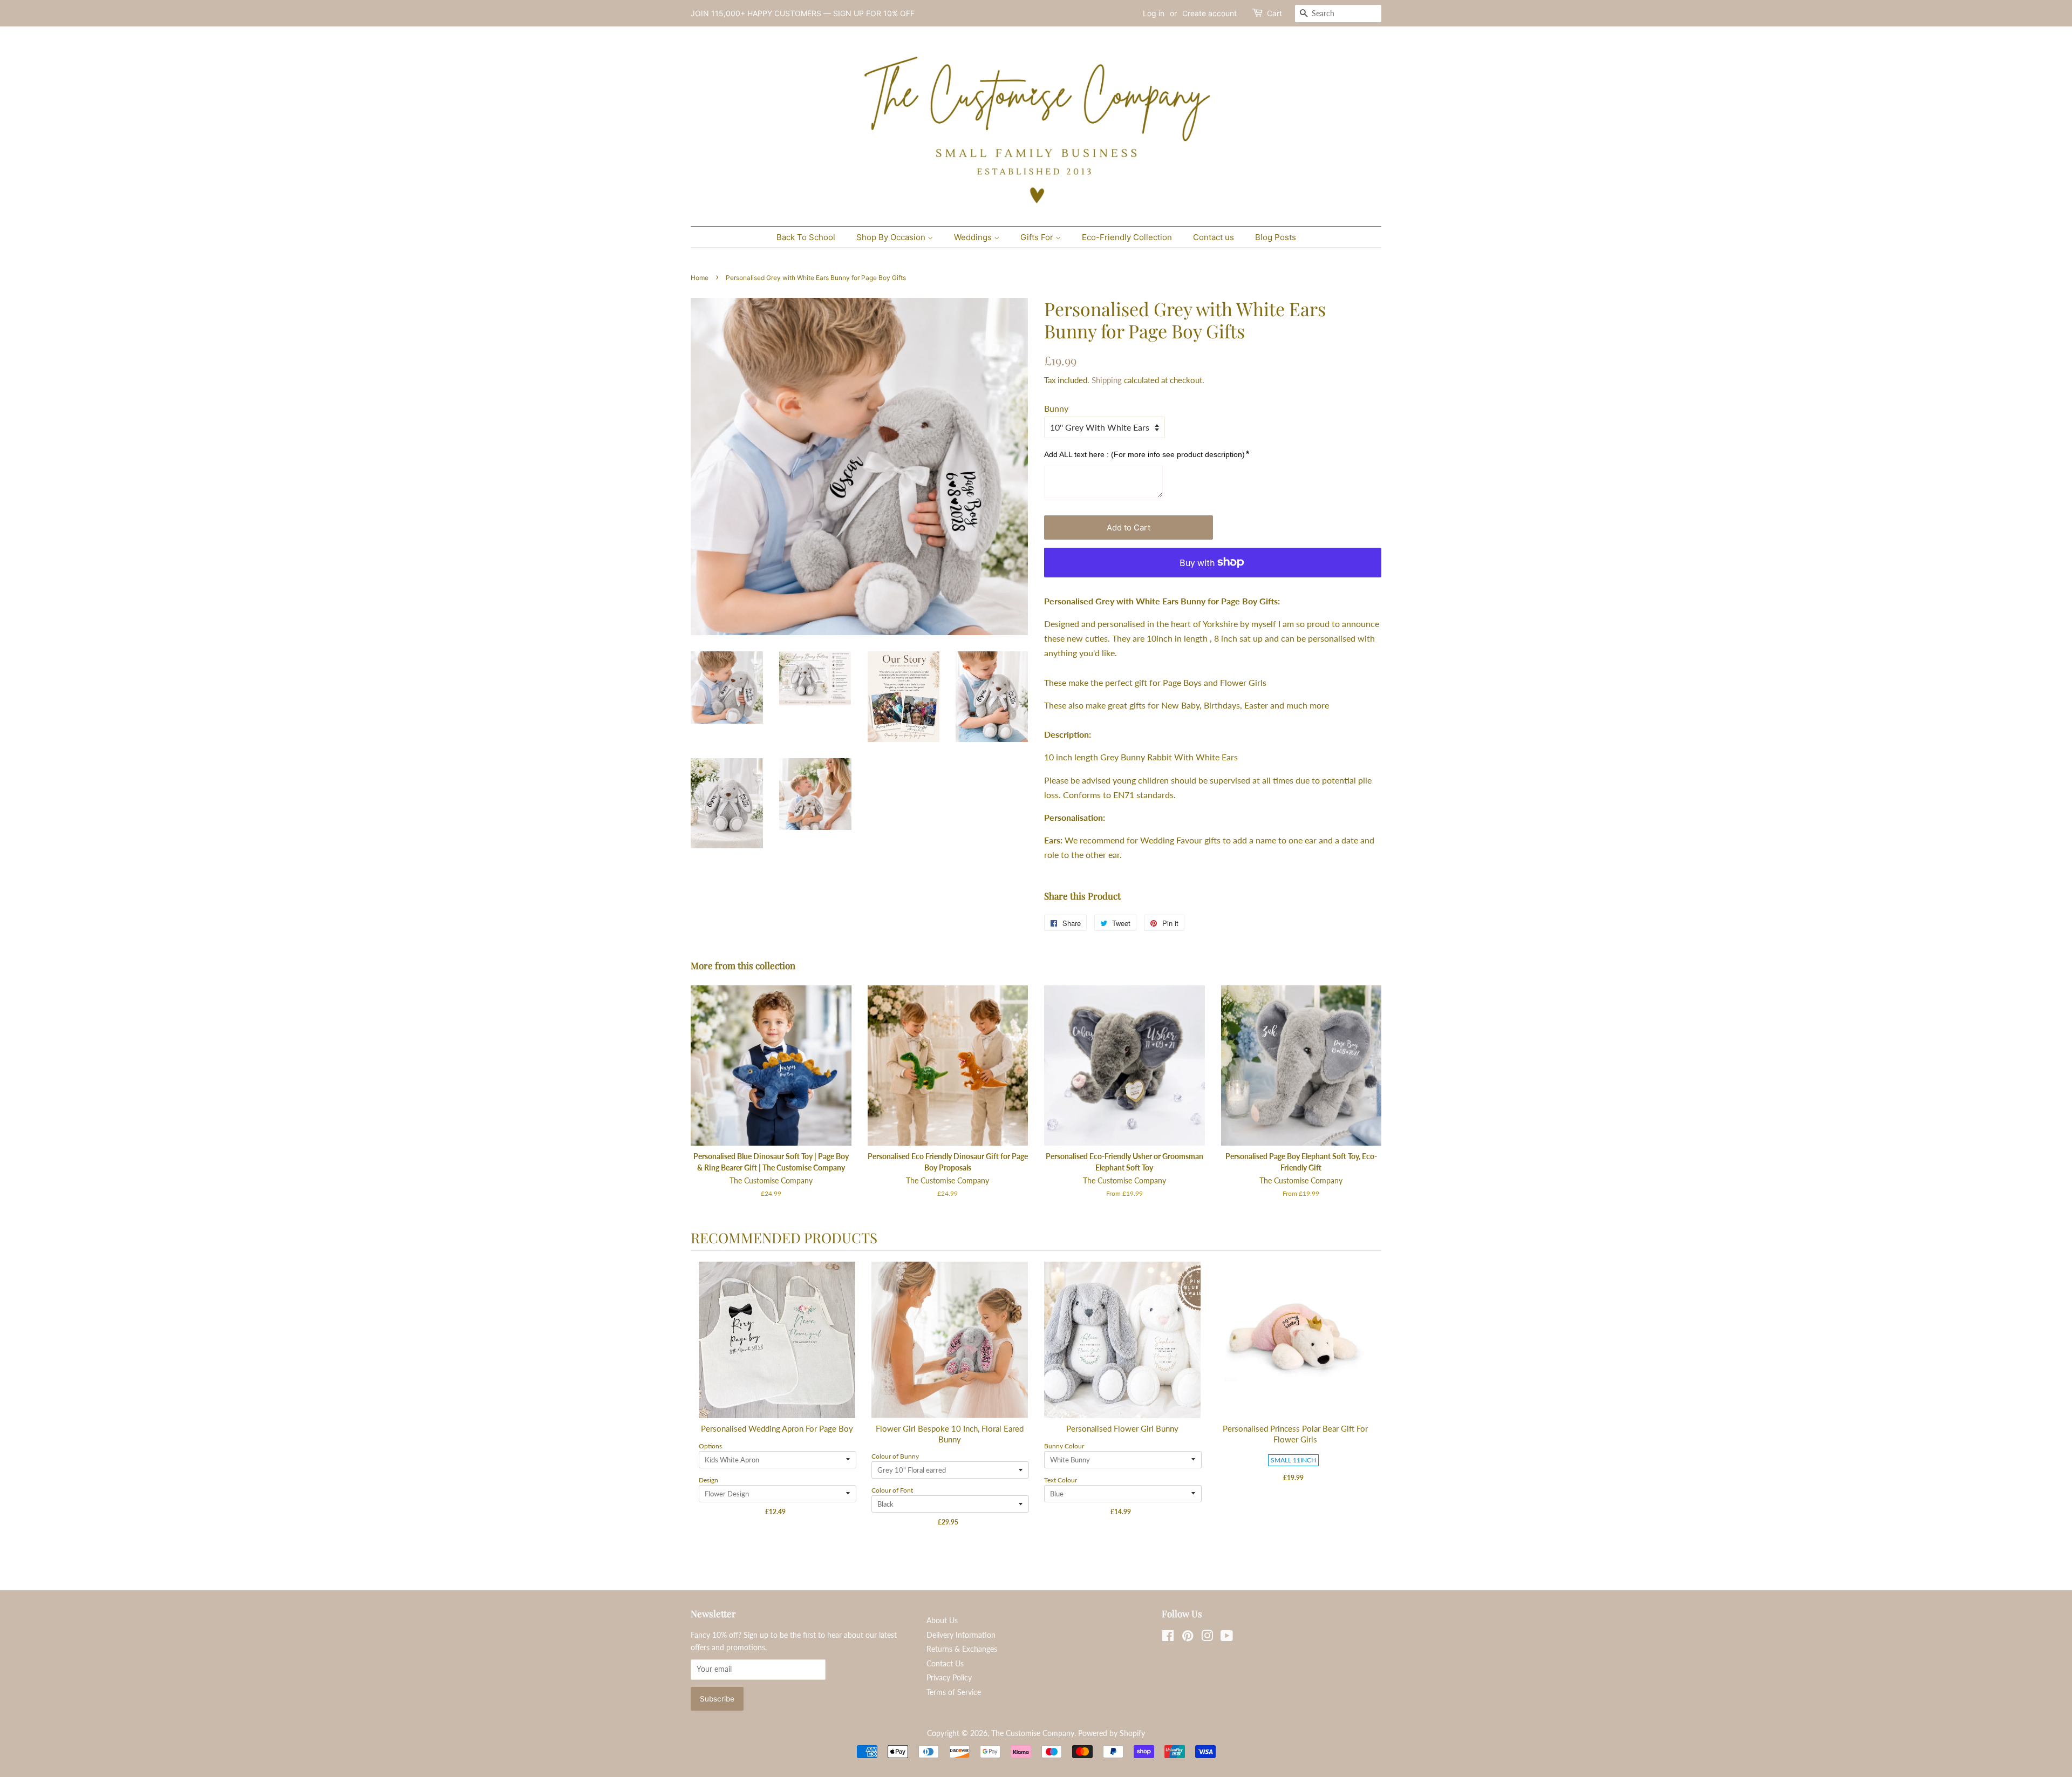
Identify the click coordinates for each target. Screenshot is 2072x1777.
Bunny (1056, 408)
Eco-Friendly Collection (1127, 237)
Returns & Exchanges (962, 1649)
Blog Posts (1276, 237)
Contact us (1214, 237)
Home (700, 278)
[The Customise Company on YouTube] (1227, 1638)
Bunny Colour (1064, 1446)
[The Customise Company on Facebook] (1168, 1638)
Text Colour (1061, 1480)
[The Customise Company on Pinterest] (1188, 1638)
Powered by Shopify (1112, 1733)
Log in (1154, 13)
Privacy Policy (949, 1678)
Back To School (806, 237)
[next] (1371, 1404)
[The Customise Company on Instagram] (1207, 1638)
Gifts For (1038, 237)
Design (708, 1480)
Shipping (1107, 380)
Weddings (974, 237)
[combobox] (1338, 13)
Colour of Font (892, 1490)
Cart (1274, 13)
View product (778, 1351)
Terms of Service (954, 1692)
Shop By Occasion (892, 237)
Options (710, 1446)
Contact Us (945, 1664)
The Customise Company (1033, 1733)
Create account (1209, 13)
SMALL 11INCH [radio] (1293, 1460)
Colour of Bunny (895, 1456)
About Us (942, 1621)
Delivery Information (961, 1635)
